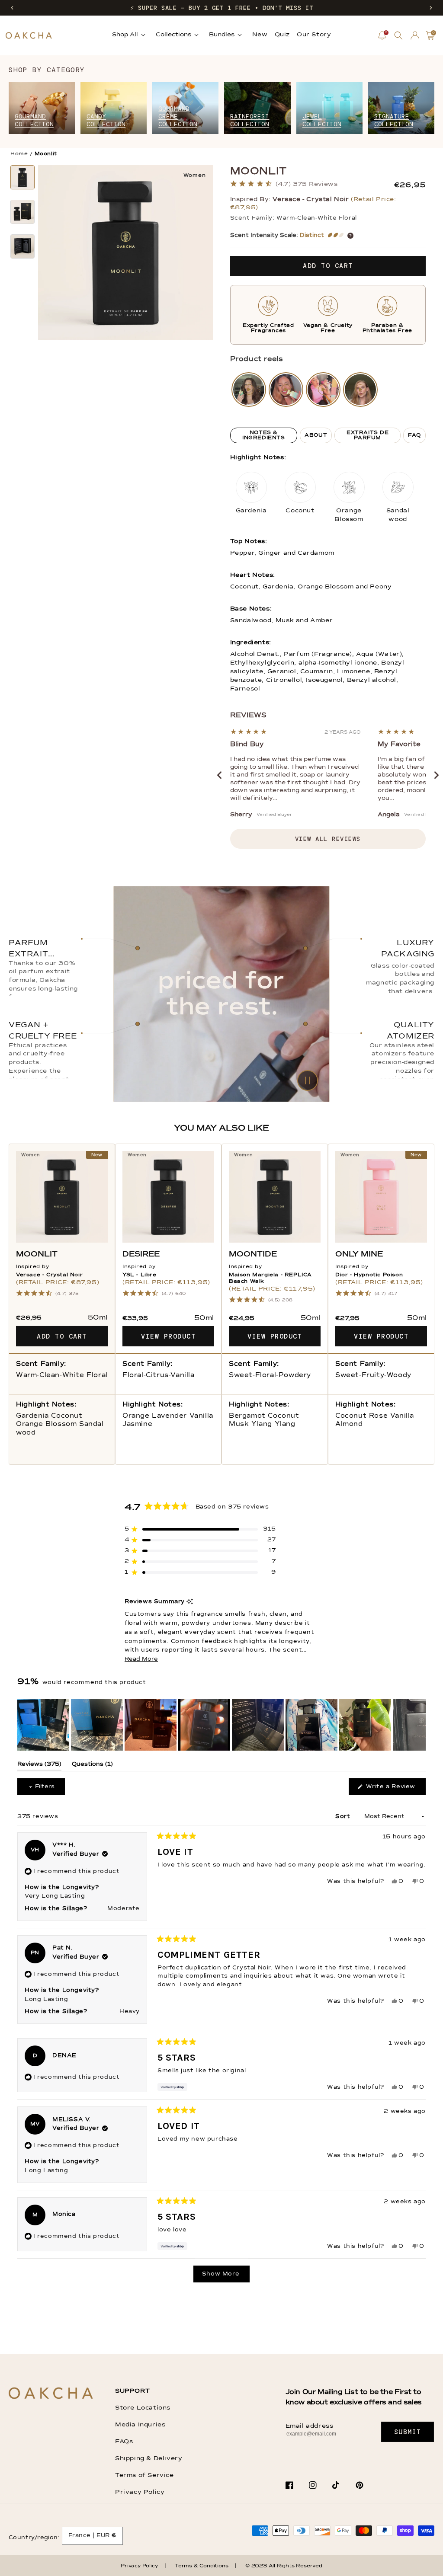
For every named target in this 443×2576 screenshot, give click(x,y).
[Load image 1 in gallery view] (22, 177)
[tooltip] (190, 1602)
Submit (408, 2432)
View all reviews (328, 839)
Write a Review (395, 1789)
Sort (344, 1817)
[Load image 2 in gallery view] (22, 212)
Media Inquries (140, 2425)
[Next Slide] (419, 1725)
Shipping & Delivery (149, 2458)
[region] (221, 1725)
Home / (22, 154)
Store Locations (143, 2408)
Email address (310, 2426)
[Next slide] (437, 775)
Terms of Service (144, 2475)
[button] (12, 8)
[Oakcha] (51, 2394)
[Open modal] (249, 390)
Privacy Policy (140, 2492)
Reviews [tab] (39, 1766)
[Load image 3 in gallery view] (22, 246)
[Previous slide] (219, 775)
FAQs (124, 2442)
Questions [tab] (92, 1766)
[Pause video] (221, 994)
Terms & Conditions (201, 2566)
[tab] (264, 435)
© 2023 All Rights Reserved (284, 2566)
